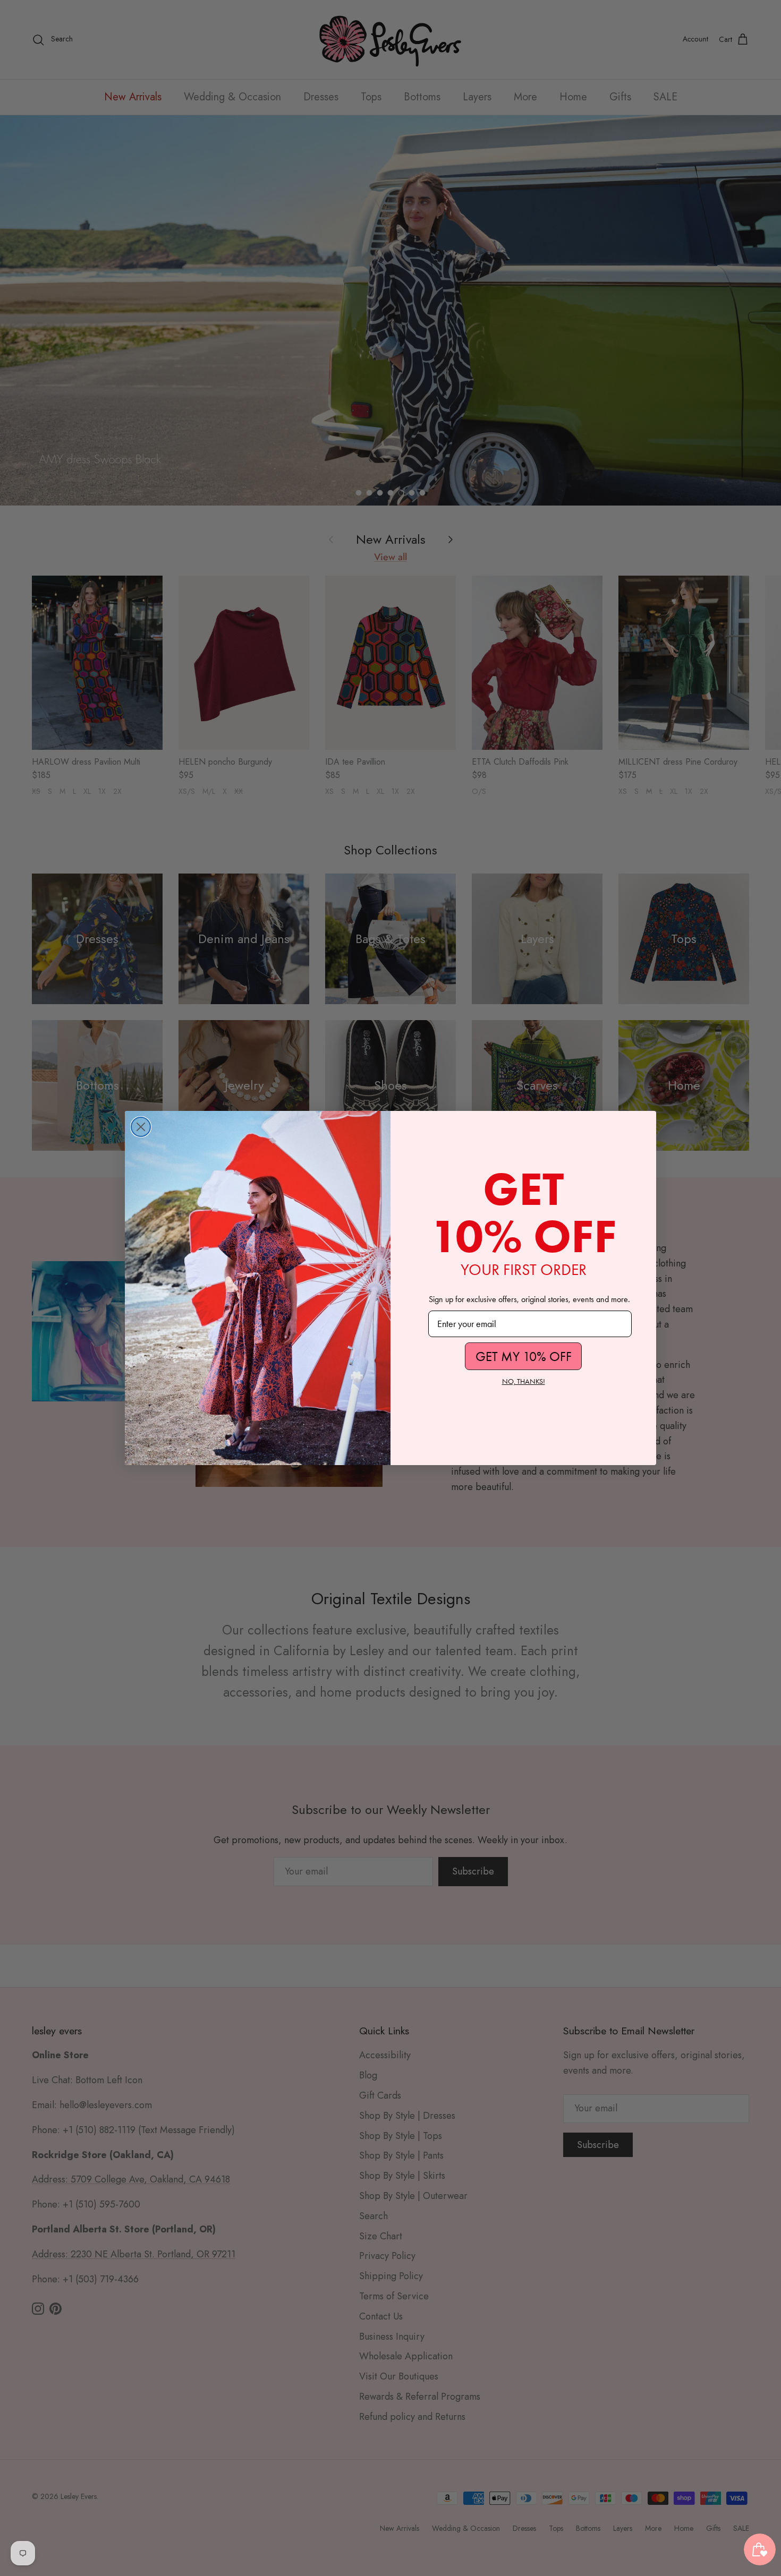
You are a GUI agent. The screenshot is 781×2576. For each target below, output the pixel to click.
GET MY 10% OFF (524, 1357)
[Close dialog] (141, 1127)
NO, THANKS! (524, 1381)
